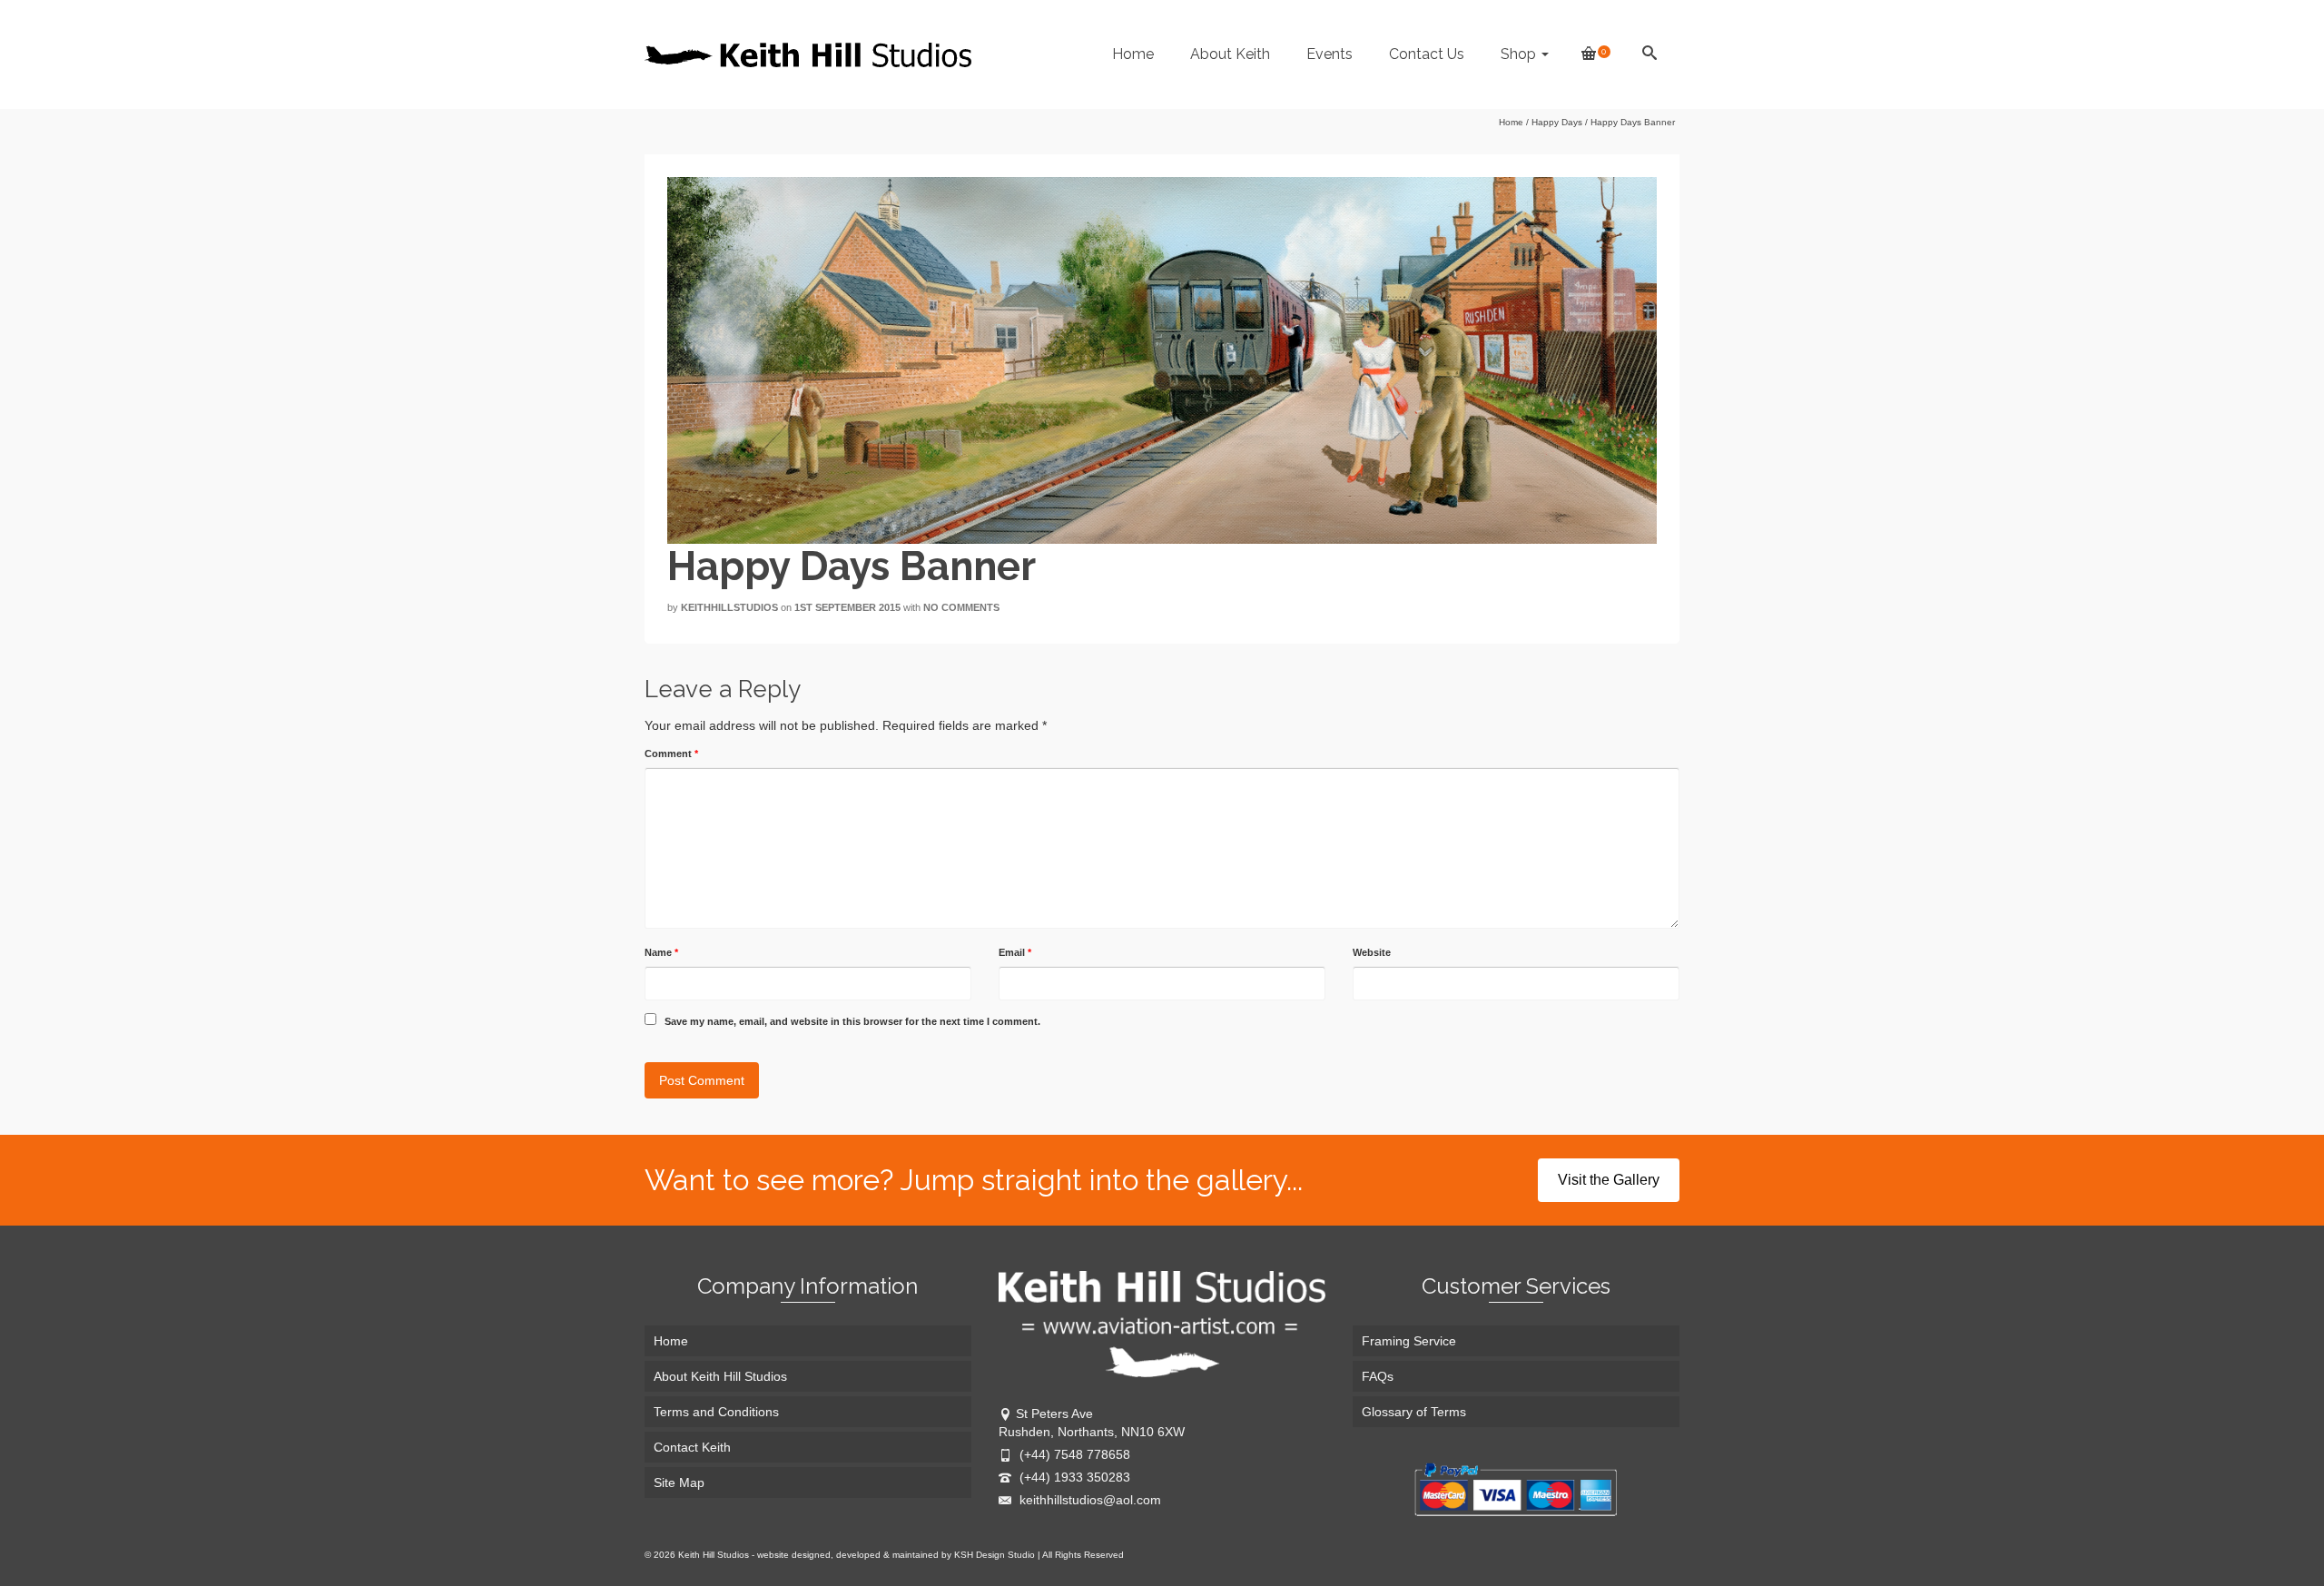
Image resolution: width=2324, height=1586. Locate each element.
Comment (671, 754)
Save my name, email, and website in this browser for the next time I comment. (852, 1021)
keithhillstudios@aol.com (1088, 1500)
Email (1015, 952)
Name (661, 952)
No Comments (961, 607)
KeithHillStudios (729, 607)
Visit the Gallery (1609, 1180)
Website (1372, 952)
